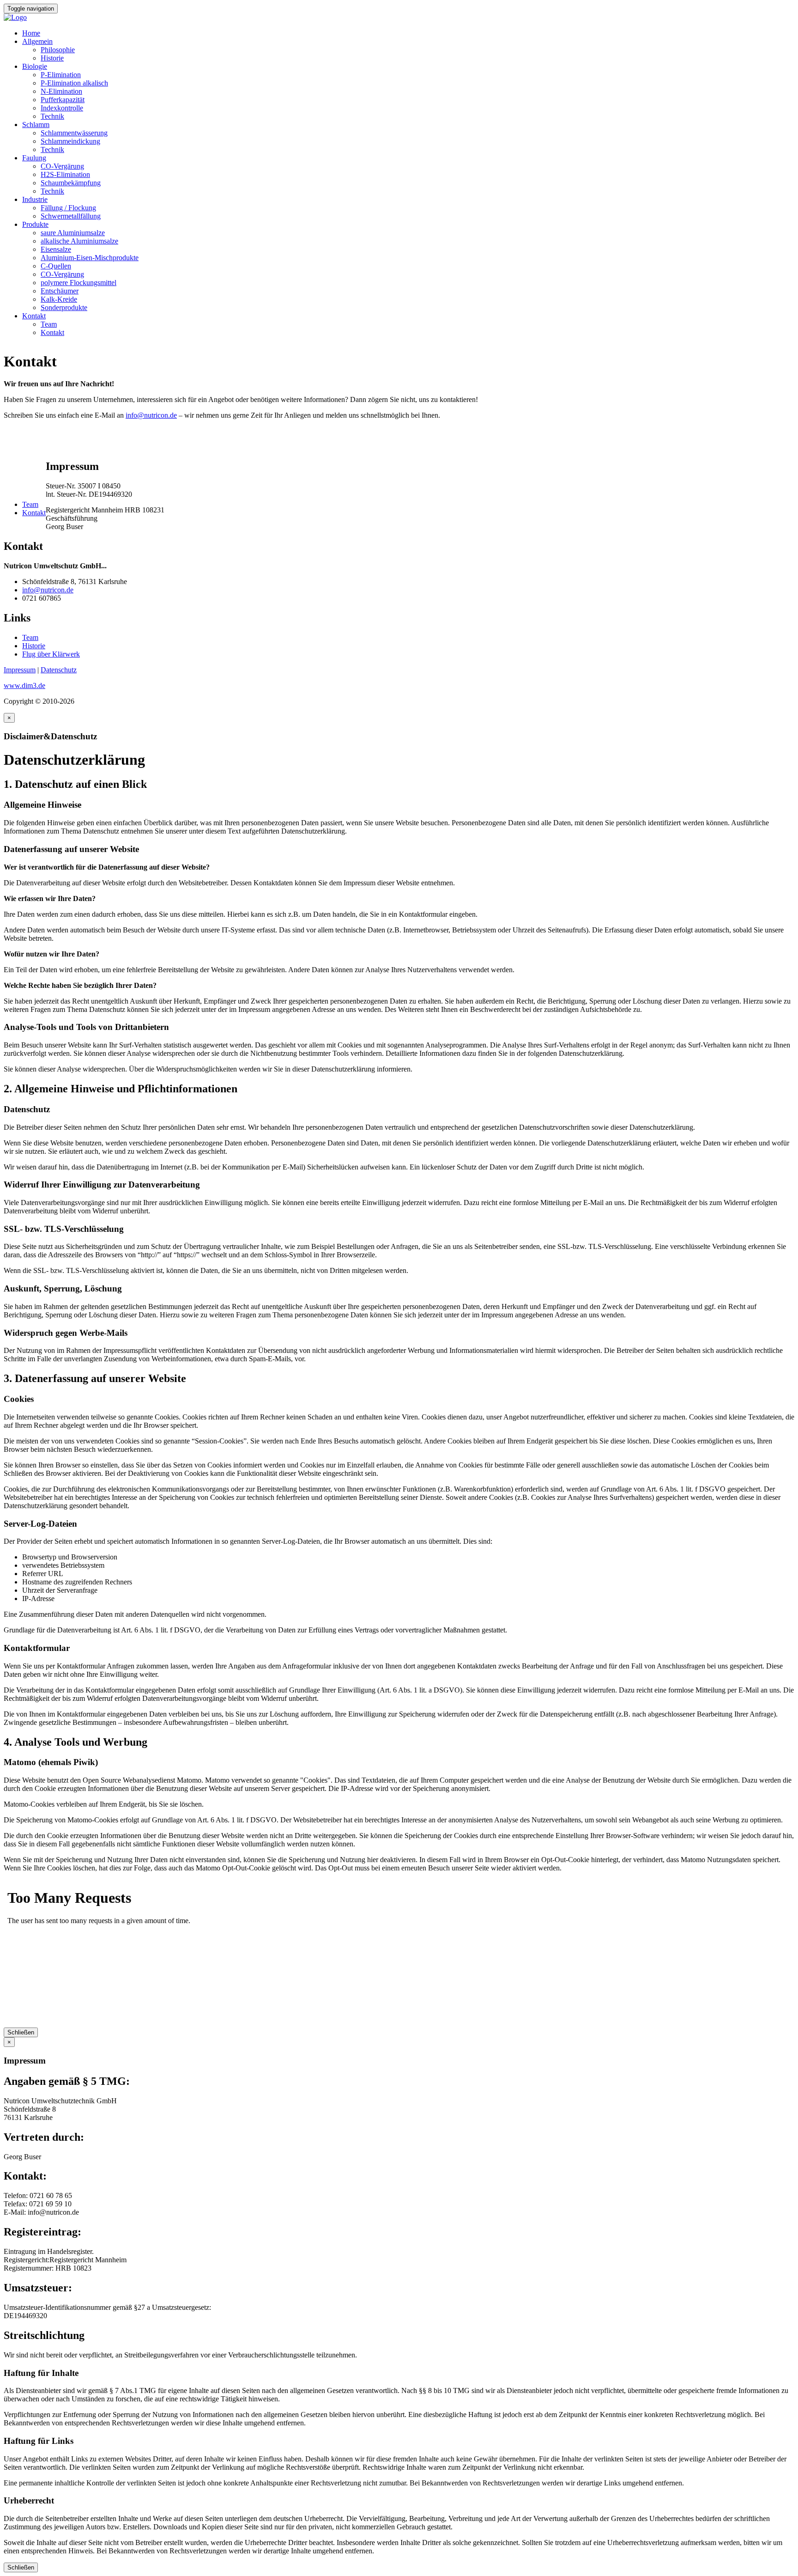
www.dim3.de (24, 685)
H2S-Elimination (65, 174)
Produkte (35, 224)
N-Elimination (61, 91)
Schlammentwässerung (74, 133)
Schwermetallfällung (71, 216)
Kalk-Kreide (59, 299)
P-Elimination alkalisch (74, 83)
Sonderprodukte (64, 308)
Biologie (35, 66)
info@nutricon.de (151, 415)
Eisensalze (56, 249)
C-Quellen (56, 266)
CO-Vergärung (62, 166)
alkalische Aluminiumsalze (79, 241)
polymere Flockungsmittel (79, 283)
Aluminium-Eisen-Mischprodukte (90, 258)
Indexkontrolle (62, 108)
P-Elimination (61, 75)
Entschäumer (60, 291)
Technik (52, 116)
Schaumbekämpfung (71, 183)
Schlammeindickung (70, 141)
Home (31, 33)
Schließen (21, 2032)
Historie (52, 58)
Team (49, 324)
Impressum (20, 670)
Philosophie (58, 50)
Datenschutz (59, 670)
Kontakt (34, 316)
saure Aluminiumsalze (73, 233)
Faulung (34, 158)
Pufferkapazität (63, 100)
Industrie (35, 199)
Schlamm (36, 125)
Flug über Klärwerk (51, 654)
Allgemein (37, 41)
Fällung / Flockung (68, 208)
